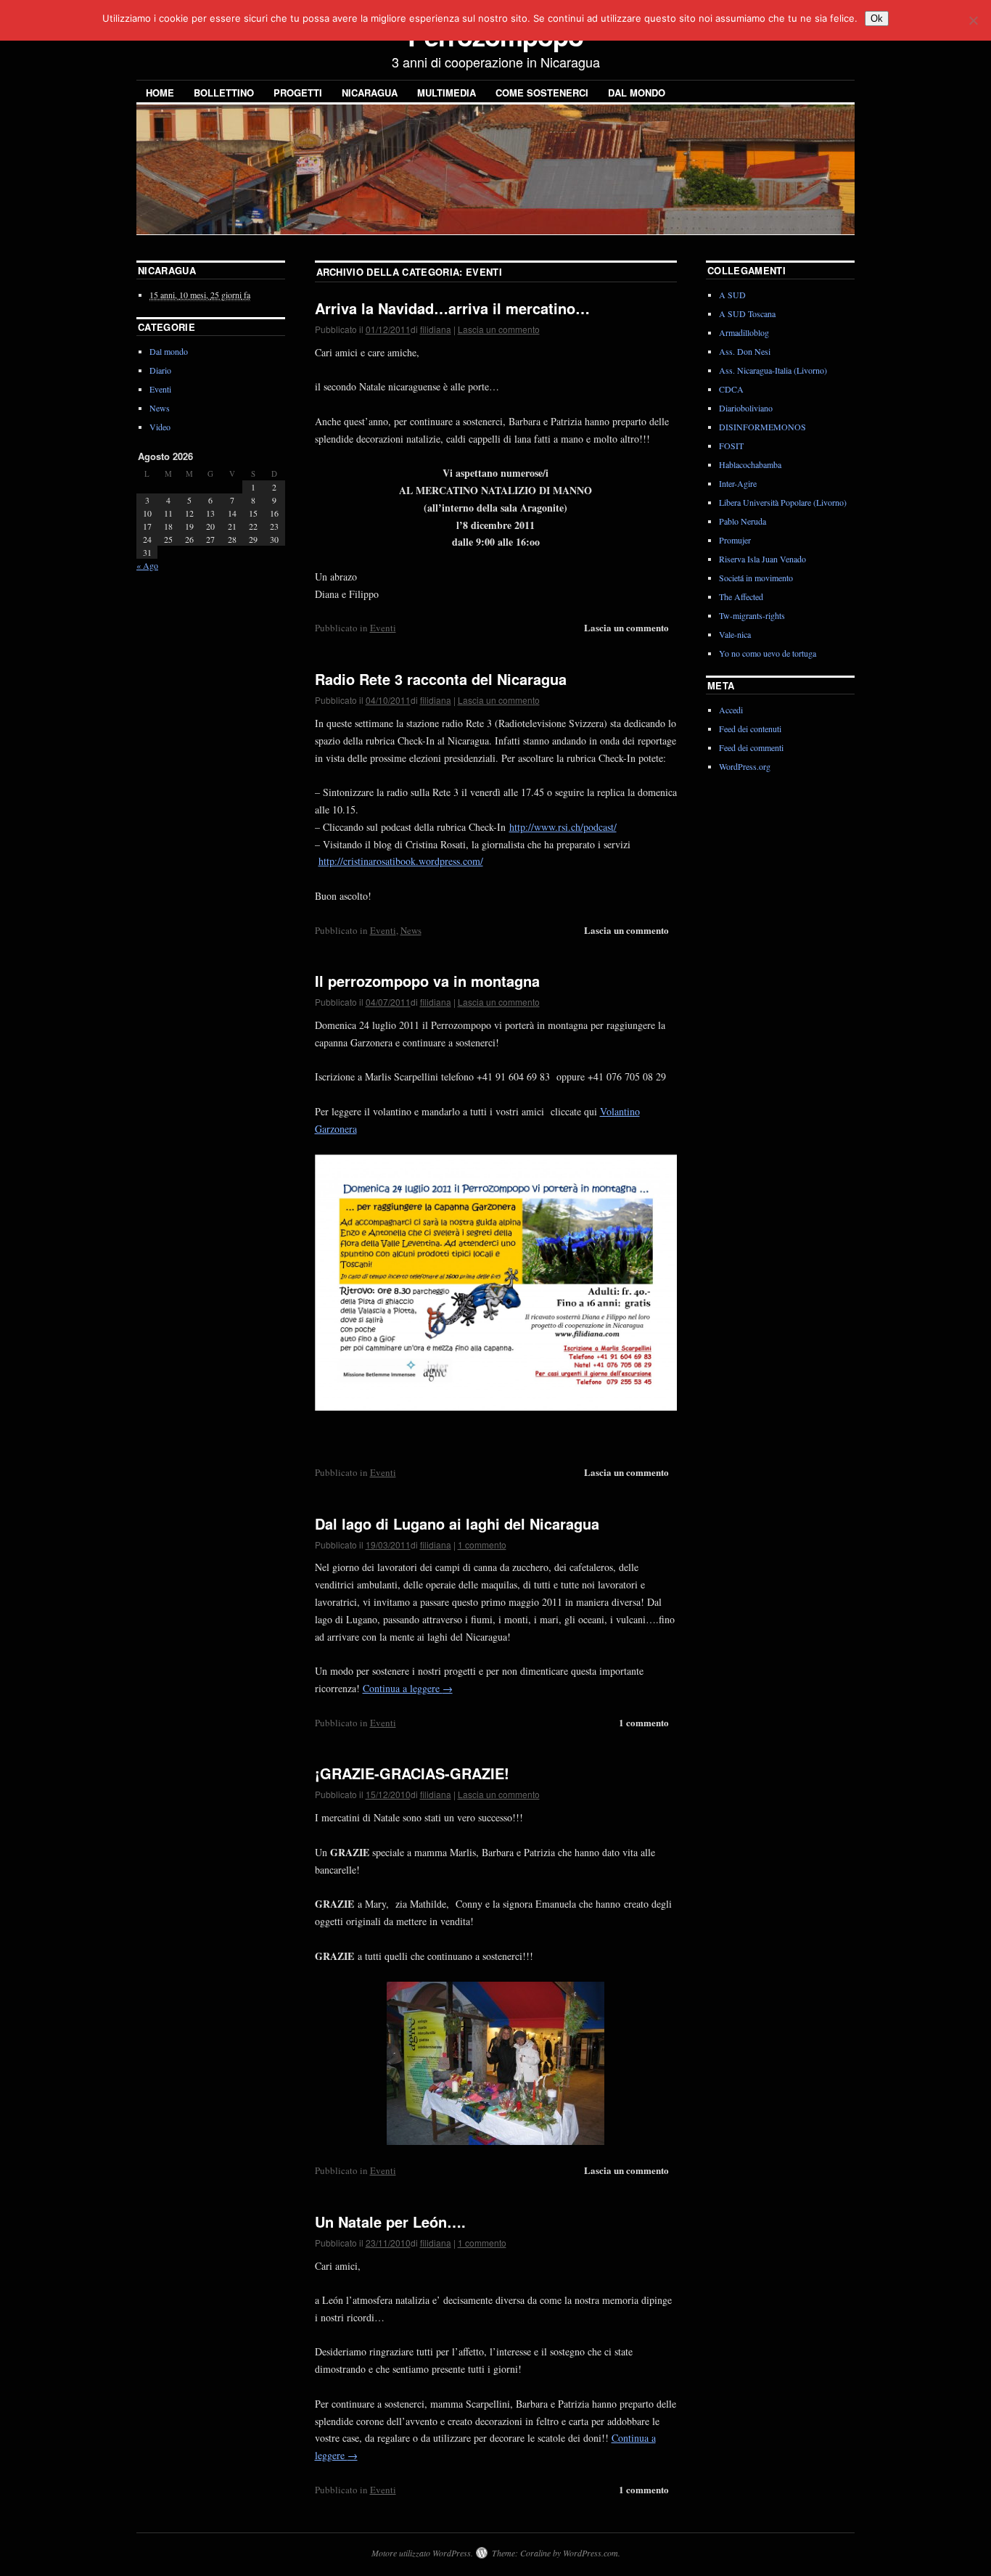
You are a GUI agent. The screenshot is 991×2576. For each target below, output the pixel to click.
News (411, 930)
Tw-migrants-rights (752, 615)
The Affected (741, 596)
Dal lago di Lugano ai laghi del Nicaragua (457, 1523)
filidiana (436, 329)
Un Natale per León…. (390, 2222)
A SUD (732, 295)
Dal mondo (637, 93)
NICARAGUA (370, 93)
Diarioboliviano (746, 408)
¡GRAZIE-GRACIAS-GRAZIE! (412, 1773)
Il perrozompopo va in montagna (427, 981)
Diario (160, 370)
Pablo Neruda (743, 521)
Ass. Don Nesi (745, 351)
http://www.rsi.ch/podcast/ (563, 827)
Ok (877, 19)
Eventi (383, 628)
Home (160, 93)
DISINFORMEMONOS (762, 427)
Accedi (731, 710)
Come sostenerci (542, 93)
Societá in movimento (756, 578)
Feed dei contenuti (750, 729)
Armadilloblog (744, 332)
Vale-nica (735, 634)
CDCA (731, 389)
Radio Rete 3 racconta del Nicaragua (441, 679)
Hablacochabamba (750, 464)
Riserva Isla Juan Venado (762, 559)
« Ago (147, 565)
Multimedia (447, 93)
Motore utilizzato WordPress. (422, 2553)
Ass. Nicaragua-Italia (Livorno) (773, 370)
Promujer (735, 540)
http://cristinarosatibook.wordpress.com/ (401, 861)
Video (160, 427)
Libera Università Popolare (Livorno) (783, 502)
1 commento (482, 1545)
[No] (973, 20)
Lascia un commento (499, 329)
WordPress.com (591, 2553)
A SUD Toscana (747, 313)
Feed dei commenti (751, 747)
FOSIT (731, 446)
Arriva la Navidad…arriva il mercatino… (452, 308)
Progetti (298, 93)
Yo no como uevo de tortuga (768, 653)
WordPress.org (745, 766)
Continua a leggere (408, 1688)
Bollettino (224, 93)
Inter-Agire (738, 483)
